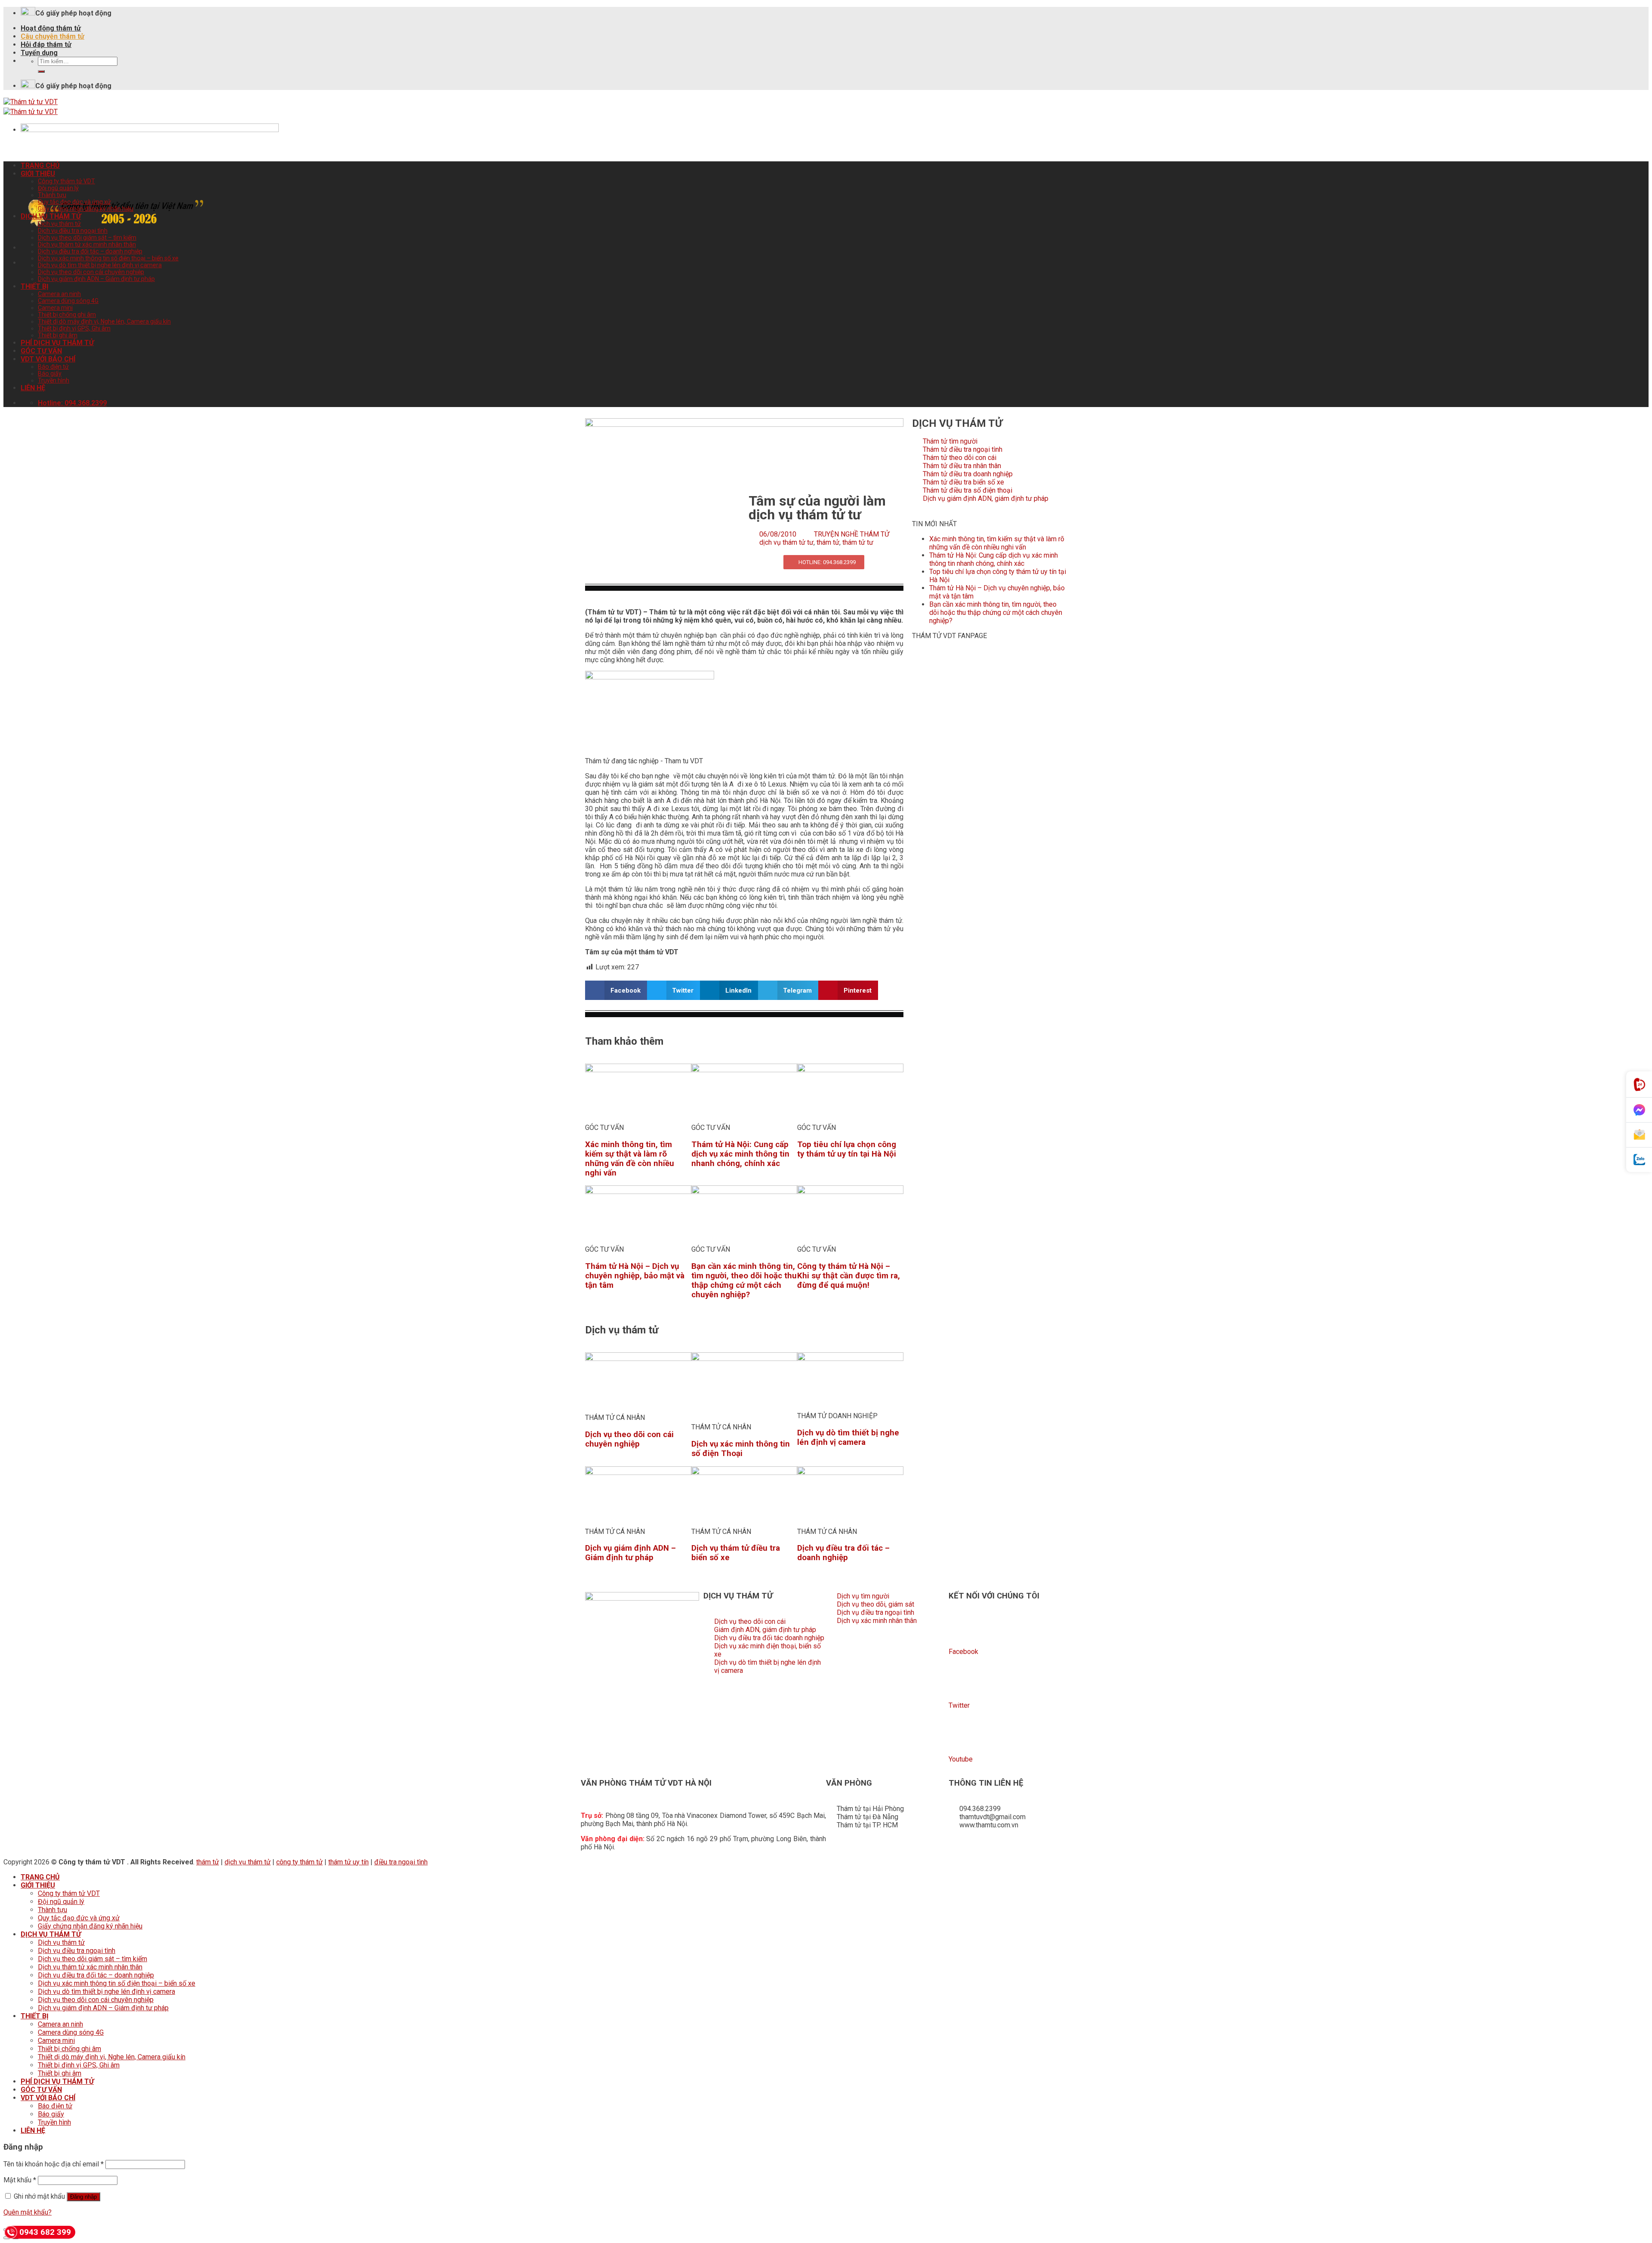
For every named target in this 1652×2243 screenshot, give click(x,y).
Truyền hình (54, 380)
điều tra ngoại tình (401, 1862)
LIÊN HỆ (33, 388)
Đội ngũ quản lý (58, 188)
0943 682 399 (45, 2232)
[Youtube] (959, 1736)
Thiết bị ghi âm (58, 335)
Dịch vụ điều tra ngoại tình (73, 231)
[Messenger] (1639, 1110)
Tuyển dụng (39, 53)
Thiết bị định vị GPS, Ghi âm (74, 328)
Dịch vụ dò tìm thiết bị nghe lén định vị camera (100, 265)
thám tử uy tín (348, 1862)
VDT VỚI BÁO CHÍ (48, 359)
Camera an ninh (59, 294)
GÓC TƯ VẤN (41, 351)
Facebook (963, 1652)
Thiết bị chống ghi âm (67, 315)
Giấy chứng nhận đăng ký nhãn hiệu (86, 209)
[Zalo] (1639, 1160)
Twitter (959, 1705)
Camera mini (55, 308)
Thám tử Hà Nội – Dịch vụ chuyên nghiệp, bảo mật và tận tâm (635, 1276)
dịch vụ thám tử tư (786, 542)
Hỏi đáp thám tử (46, 45)
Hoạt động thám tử (51, 28)
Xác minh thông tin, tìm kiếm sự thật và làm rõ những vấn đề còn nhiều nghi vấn (630, 1159)
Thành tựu (52, 195)
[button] (616, 990)
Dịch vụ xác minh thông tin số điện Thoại (741, 1449)
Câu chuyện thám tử (52, 36)
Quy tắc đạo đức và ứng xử (74, 202)
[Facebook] (959, 1628)
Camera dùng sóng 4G (68, 301)
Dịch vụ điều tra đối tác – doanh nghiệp (90, 251)
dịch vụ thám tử (248, 1862)
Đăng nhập (83, 2197)
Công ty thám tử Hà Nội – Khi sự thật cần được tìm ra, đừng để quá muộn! (849, 1276)
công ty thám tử (299, 1862)
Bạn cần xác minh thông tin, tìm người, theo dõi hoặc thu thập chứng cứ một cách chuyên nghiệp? (744, 1280)
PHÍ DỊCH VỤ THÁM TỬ (57, 343)
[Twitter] (959, 1682)
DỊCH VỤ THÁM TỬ (51, 216)
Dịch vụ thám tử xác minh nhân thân (87, 244)
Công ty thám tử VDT (66, 181)
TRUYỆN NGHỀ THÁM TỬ (852, 534)
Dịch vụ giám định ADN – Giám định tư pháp (96, 279)
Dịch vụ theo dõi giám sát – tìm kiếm (87, 238)
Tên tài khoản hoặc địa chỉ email (54, 2164)
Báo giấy (50, 373)
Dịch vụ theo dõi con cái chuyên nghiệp (91, 272)
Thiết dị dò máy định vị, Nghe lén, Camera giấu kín (104, 321)
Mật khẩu (20, 2180)
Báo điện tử (53, 367)
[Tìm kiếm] (41, 71)
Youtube (961, 1759)
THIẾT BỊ (35, 286)
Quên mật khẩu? (28, 2212)
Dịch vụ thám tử (59, 224)
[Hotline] (1639, 1084)
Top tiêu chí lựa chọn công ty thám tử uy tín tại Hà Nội (847, 1149)
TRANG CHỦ (40, 165)
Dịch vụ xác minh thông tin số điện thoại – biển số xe (108, 258)
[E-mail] (1639, 1135)
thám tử (828, 542)
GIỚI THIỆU (38, 174)
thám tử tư (858, 542)
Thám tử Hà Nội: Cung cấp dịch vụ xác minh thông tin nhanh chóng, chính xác (740, 1154)
